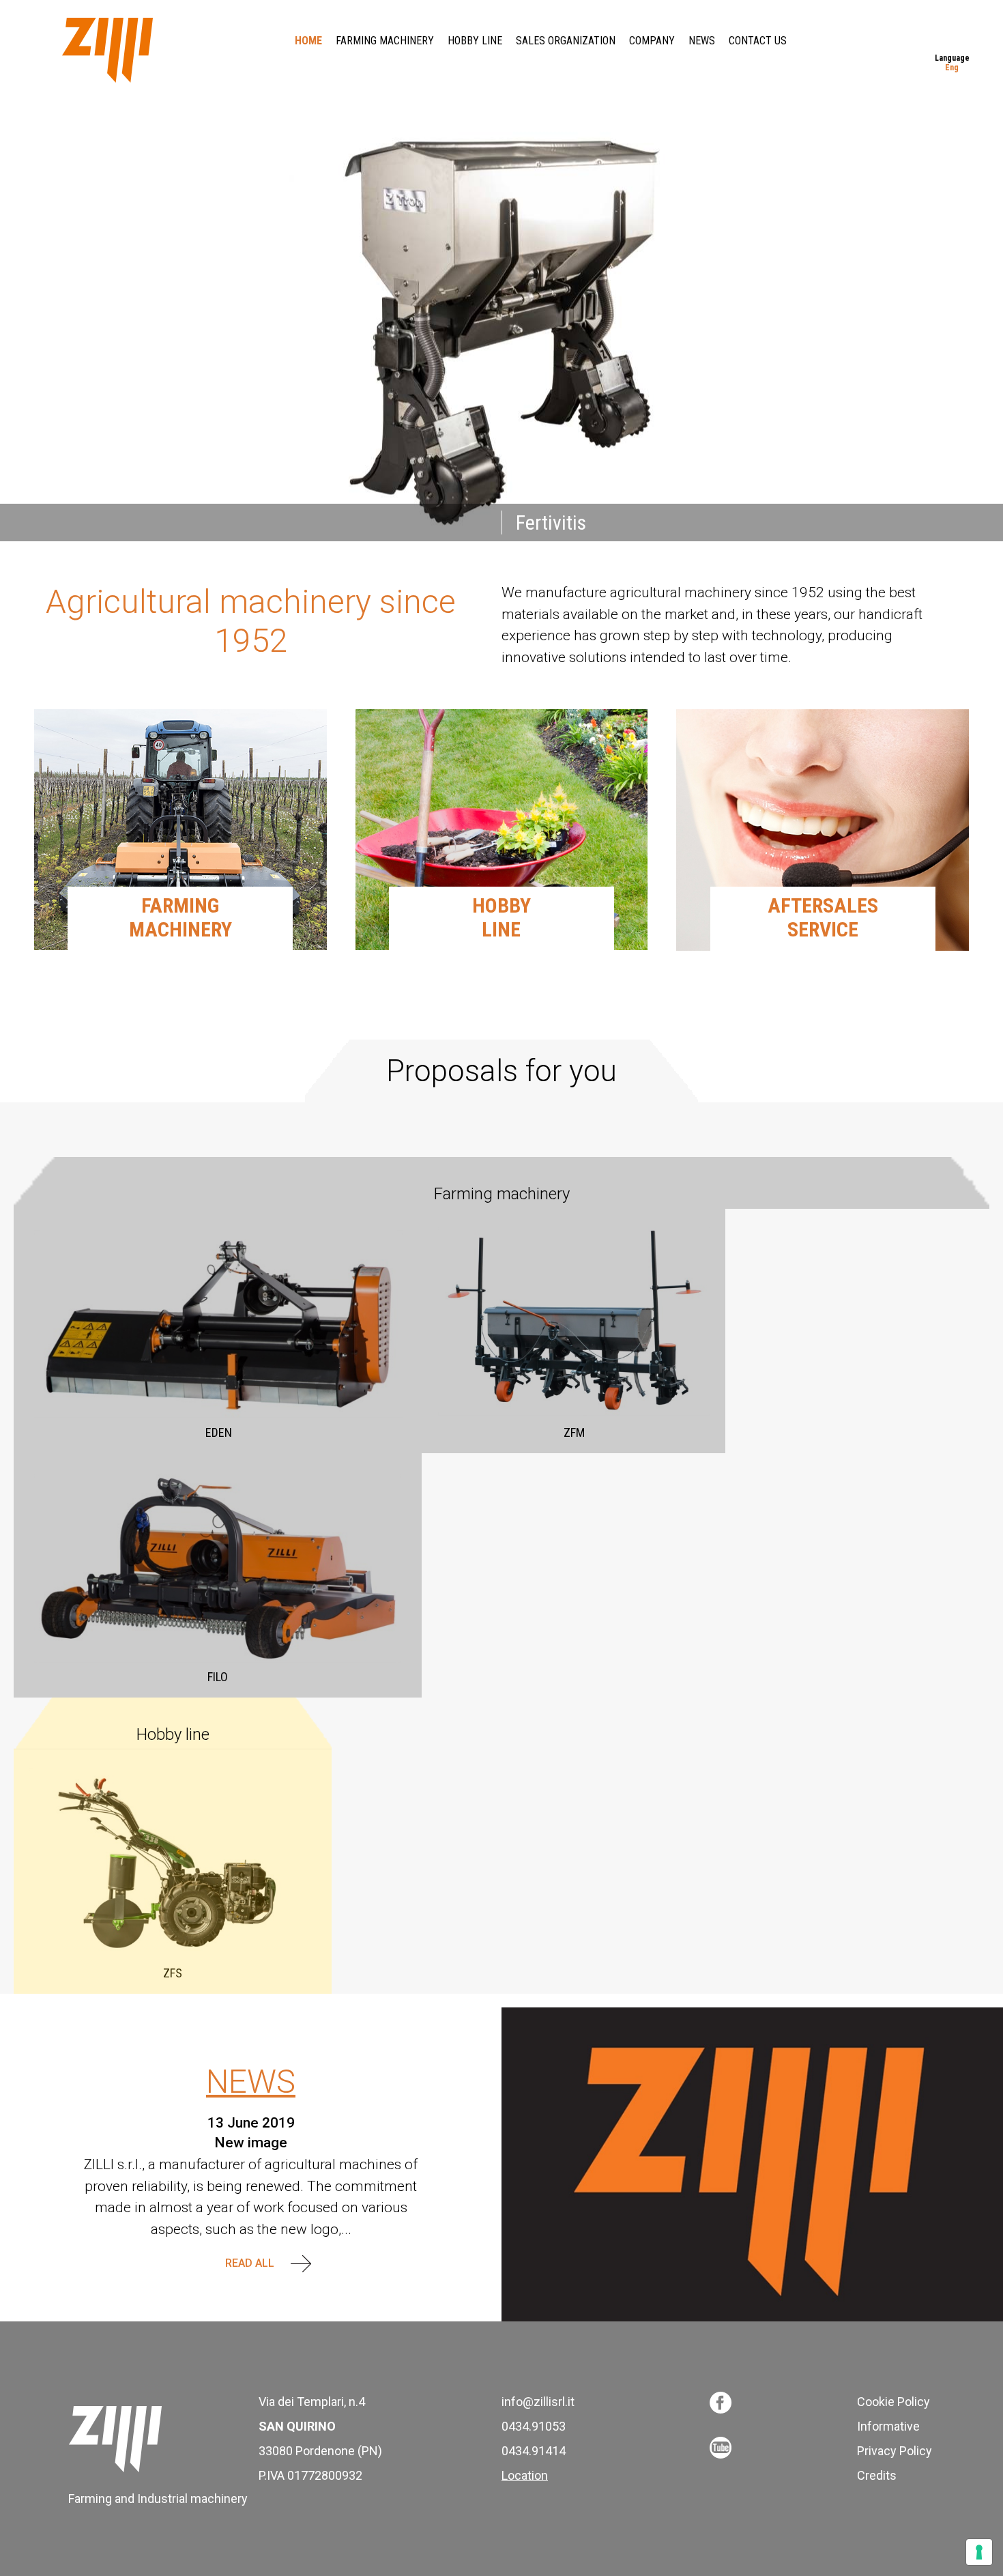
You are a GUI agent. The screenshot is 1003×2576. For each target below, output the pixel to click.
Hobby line (475, 41)
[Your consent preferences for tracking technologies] (979, 2552)
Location (525, 2475)
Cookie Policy (893, 2402)
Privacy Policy (895, 2451)
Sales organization (566, 41)
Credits (877, 2475)
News (702, 41)
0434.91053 (534, 2426)
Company (652, 41)
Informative (888, 2426)
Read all (251, 2263)
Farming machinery (385, 41)
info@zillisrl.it (538, 2402)
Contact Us (758, 41)
